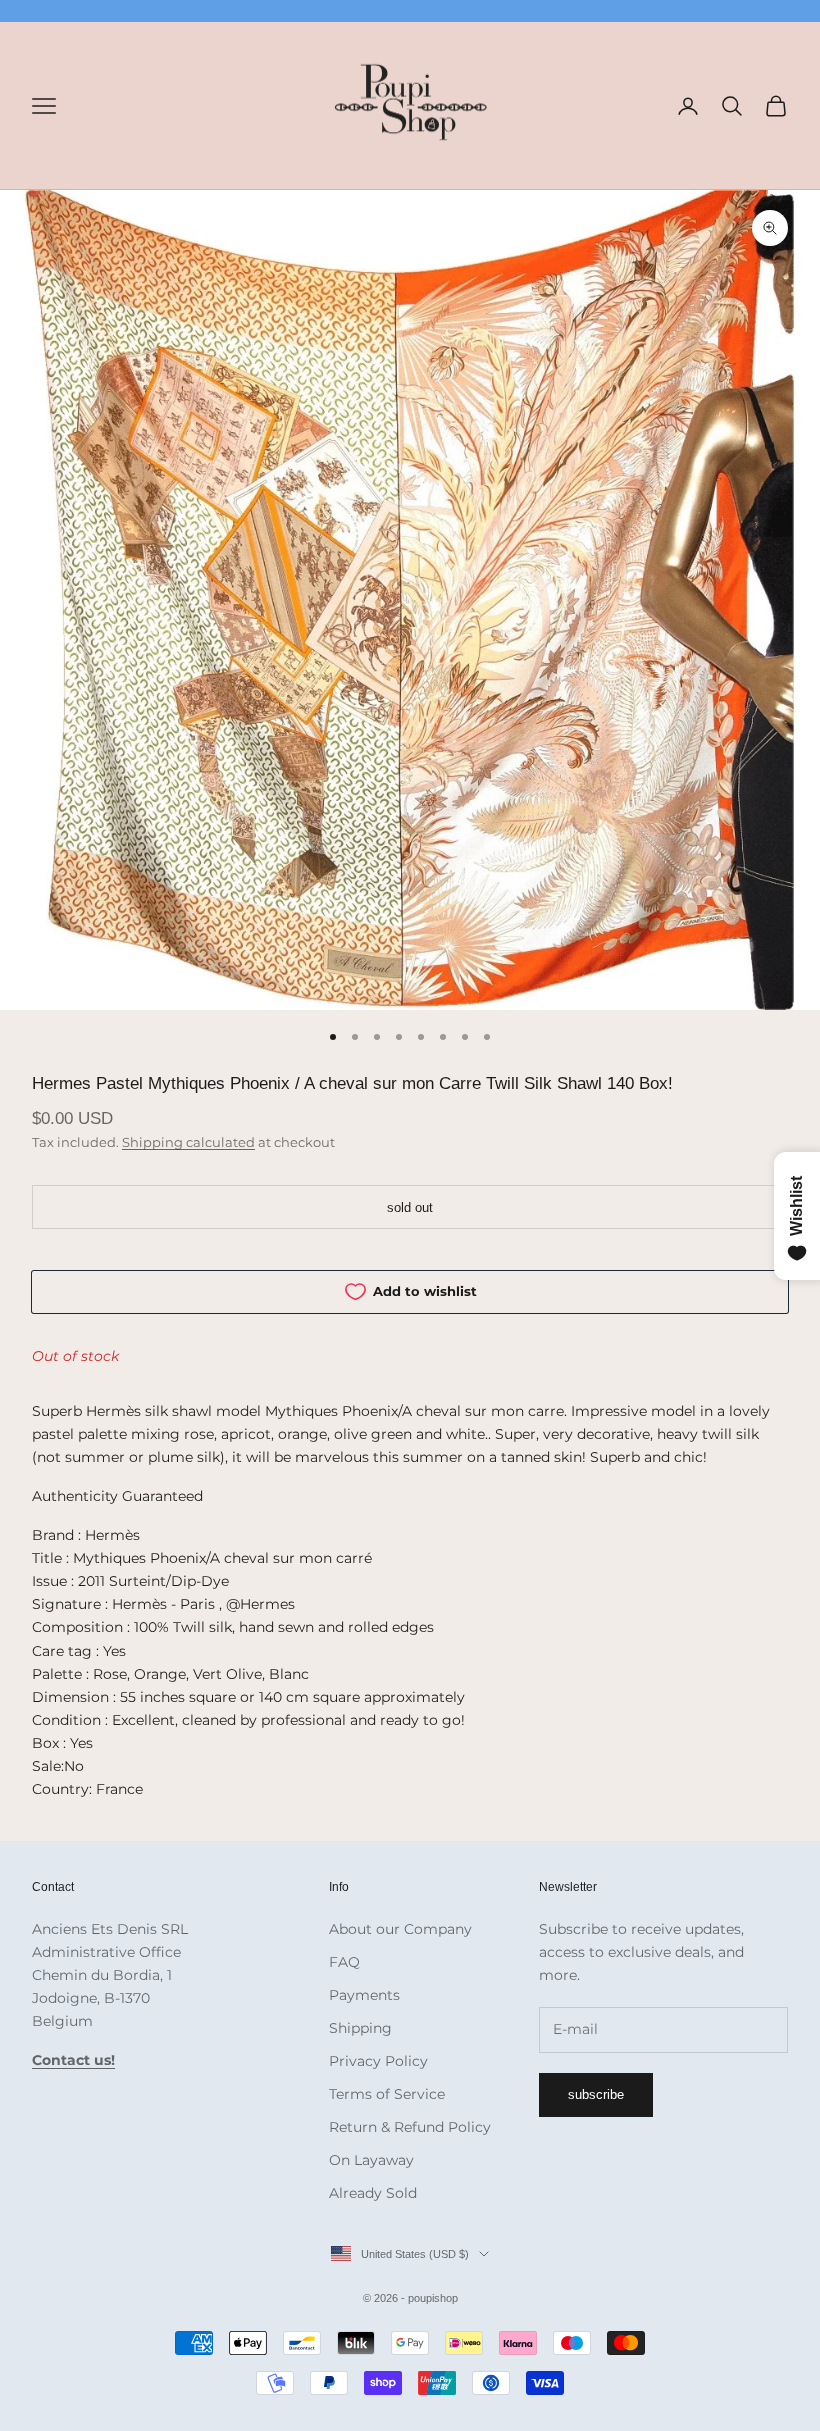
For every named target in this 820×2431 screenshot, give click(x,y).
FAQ (344, 1962)
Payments (364, 1995)
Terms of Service (387, 2094)
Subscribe (596, 2094)
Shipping (360, 2028)
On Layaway (371, 2160)
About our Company (400, 1929)
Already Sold (373, 2193)
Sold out (410, 1207)
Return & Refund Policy (410, 2127)
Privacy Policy (378, 2061)
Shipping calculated (188, 1142)
